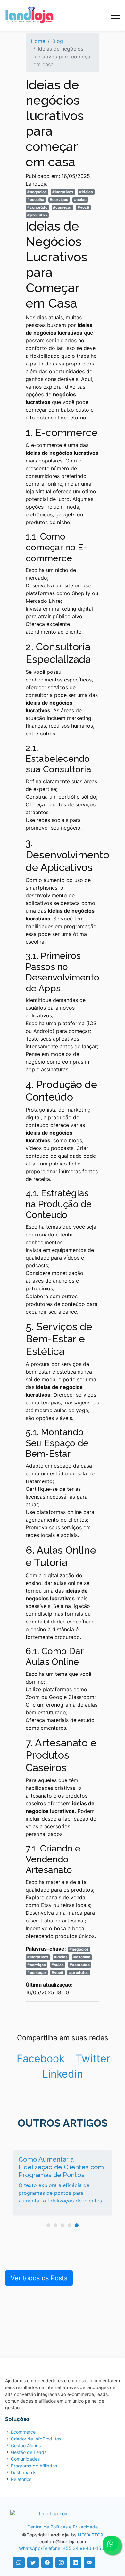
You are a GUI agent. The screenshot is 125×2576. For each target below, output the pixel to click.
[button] (48, 2225)
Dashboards (24, 2472)
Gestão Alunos (26, 2445)
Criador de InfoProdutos (36, 2439)
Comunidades (25, 2459)
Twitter (93, 2058)
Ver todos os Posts (39, 2278)
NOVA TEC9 (91, 2535)
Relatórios (21, 2479)
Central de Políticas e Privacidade (63, 2527)
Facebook (41, 2058)
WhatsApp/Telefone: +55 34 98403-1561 (63, 2548)
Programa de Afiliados (34, 2466)
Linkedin (63, 2074)
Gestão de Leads (29, 2452)
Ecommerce (23, 2432)
